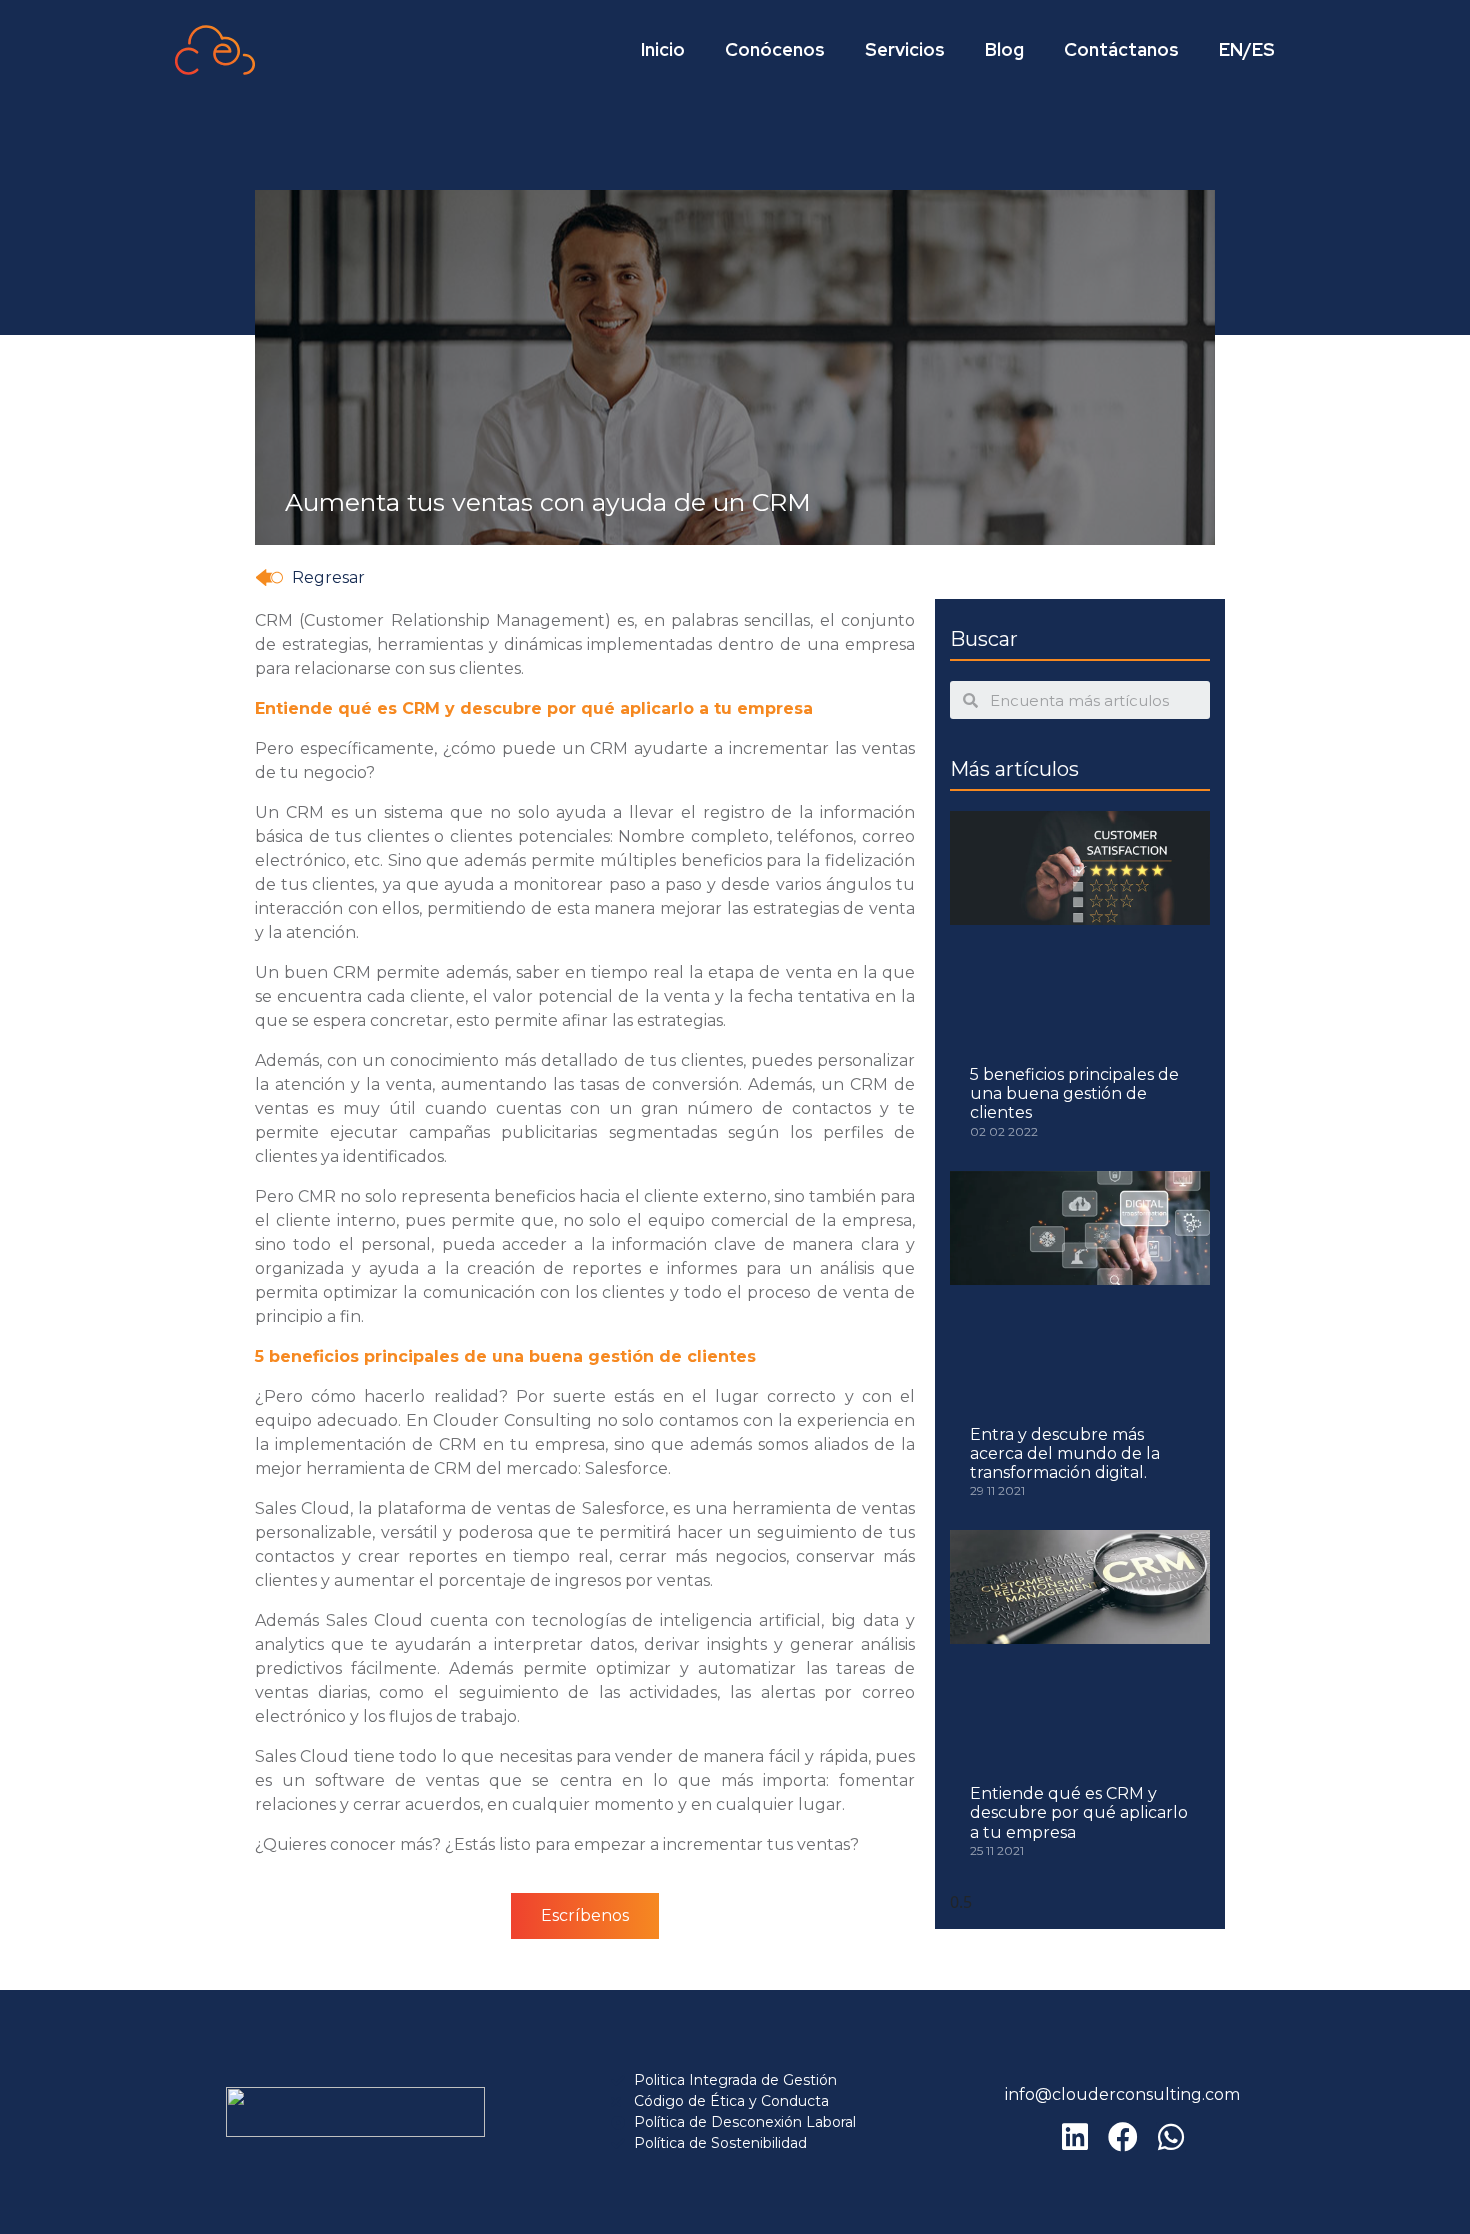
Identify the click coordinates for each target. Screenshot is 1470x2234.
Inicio (663, 49)
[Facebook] (1123, 2137)
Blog (1004, 49)
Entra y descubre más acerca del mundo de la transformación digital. (1065, 1453)
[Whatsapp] (1171, 2137)
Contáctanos (1121, 49)
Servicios (905, 49)
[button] (310, 578)
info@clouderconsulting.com (1122, 2094)
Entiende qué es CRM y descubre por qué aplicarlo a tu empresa (1079, 1812)
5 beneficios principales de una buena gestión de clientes (1074, 1093)
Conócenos (775, 49)
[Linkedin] (1075, 2137)
